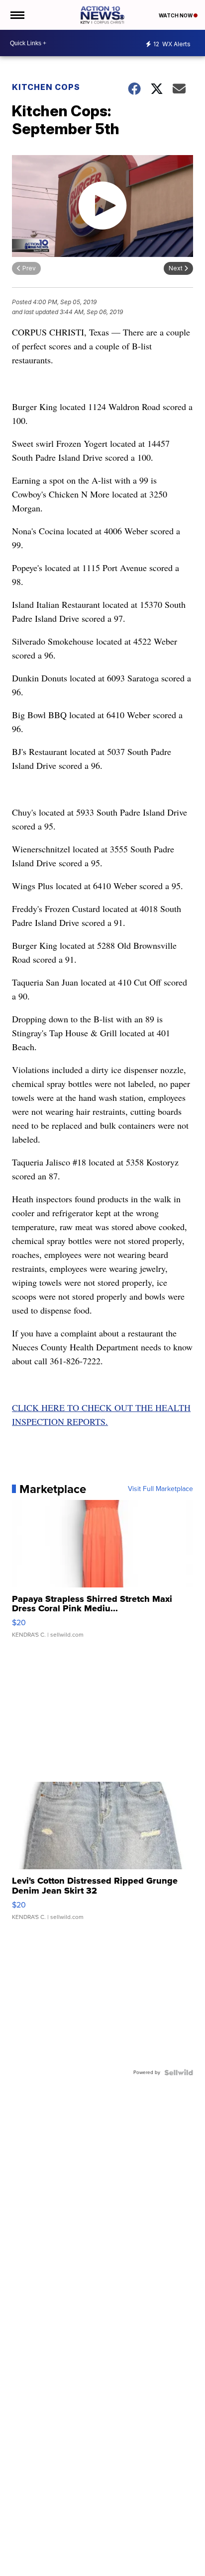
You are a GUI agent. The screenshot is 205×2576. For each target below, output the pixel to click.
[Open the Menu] (17, 15)
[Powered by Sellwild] (179, 2073)
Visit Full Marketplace (160, 1489)
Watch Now (176, 15)
